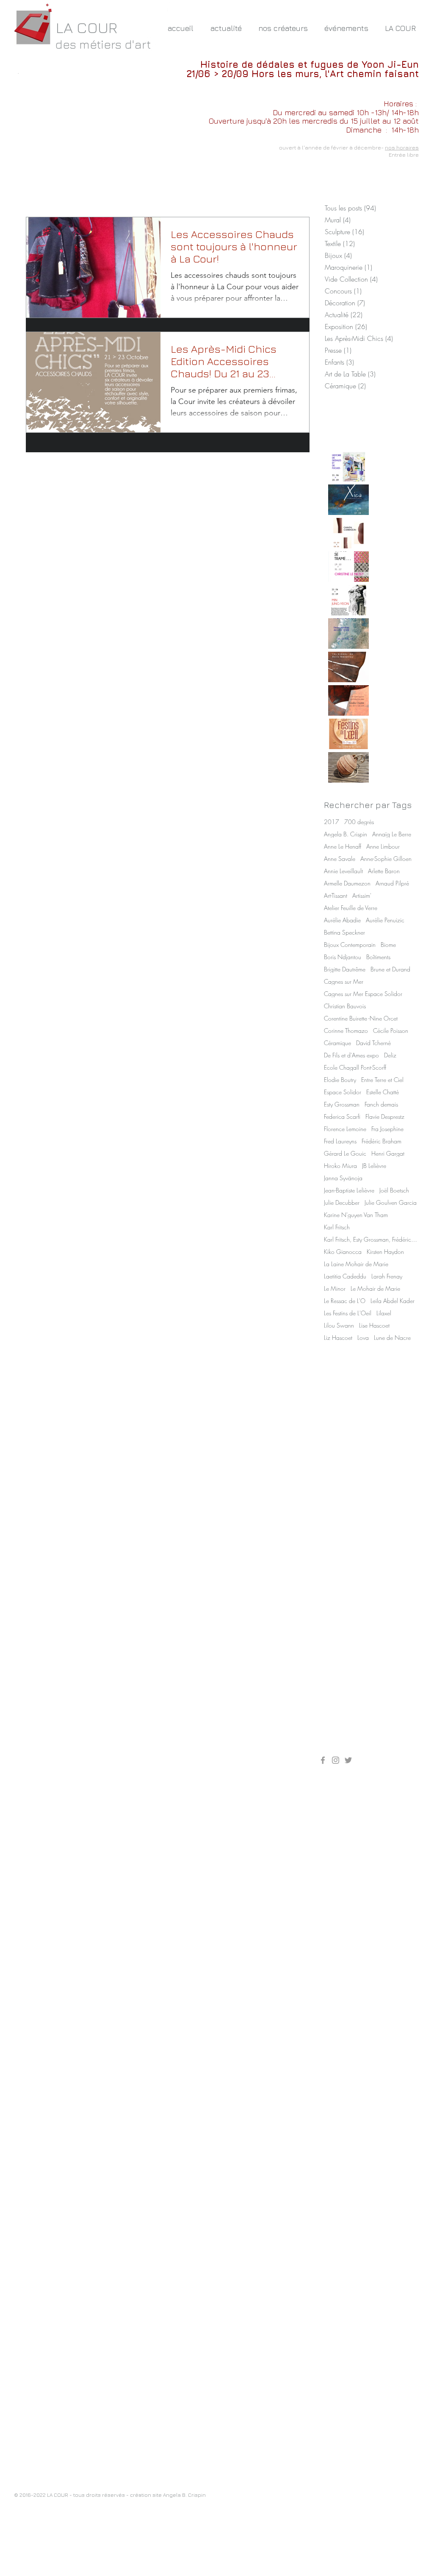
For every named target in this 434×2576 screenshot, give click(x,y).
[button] (283, 28)
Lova (363, 1338)
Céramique (337, 1043)
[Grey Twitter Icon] (348, 1760)
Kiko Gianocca (343, 1252)
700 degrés (359, 822)
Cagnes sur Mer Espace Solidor (363, 994)
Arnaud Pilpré (392, 883)
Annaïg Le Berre (392, 834)
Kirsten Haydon (385, 1252)
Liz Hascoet (338, 1338)
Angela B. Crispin (346, 834)
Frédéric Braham (381, 1141)
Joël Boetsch (394, 1190)
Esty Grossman (342, 1104)
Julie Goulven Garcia (391, 1202)
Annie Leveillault (343, 871)
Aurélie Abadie (342, 920)
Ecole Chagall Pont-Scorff (355, 1067)
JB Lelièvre (374, 1166)
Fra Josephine (387, 1129)
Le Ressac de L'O (345, 1301)
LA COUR (87, 27)
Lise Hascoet (374, 1325)
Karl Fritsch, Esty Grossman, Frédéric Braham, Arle (370, 1239)
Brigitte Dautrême (345, 969)
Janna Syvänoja (343, 1178)
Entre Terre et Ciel (382, 1080)
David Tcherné (373, 1043)
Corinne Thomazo (346, 1031)
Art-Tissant (336, 895)
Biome (388, 945)
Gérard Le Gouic (345, 1153)
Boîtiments (378, 957)
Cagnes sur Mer (344, 981)
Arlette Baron (384, 871)
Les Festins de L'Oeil (348, 1313)
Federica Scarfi (342, 1116)
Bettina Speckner (344, 932)
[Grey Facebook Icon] (323, 1760)
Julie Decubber (342, 1202)
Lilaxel (384, 1313)
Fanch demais (381, 1104)
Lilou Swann (339, 1325)
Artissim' (362, 895)
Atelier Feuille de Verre (351, 908)
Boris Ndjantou (343, 957)
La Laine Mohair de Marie (356, 1264)
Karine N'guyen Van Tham (356, 1215)
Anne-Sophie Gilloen (386, 859)
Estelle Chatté (383, 1092)
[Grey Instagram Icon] (336, 1760)
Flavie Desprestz (385, 1116)
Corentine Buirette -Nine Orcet (361, 1018)
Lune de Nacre (392, 1338)
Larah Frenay (387, 1276)
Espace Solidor (343, 1092)
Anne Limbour (383, 846)
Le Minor (335, 1288)
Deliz (390, 1055)
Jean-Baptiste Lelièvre (349, 1190)
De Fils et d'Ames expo (351, 1055)
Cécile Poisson (391, 1031)
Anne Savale (340, 859)
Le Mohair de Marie (375, 1288)
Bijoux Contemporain (350, 945)
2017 (332, 822)
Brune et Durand (390, 969)
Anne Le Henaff (343, 846)
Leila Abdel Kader (393, 1301)
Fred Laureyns (340, 1141)
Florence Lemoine (345, 1129)
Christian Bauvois (345, 1006)
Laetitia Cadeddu (345, 1276)
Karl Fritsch (337, 1227)
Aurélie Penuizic (385, 920)
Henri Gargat (388, 1153)
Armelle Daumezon (347, 883)
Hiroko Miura (340, 1166)
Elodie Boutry (340, 1080)
